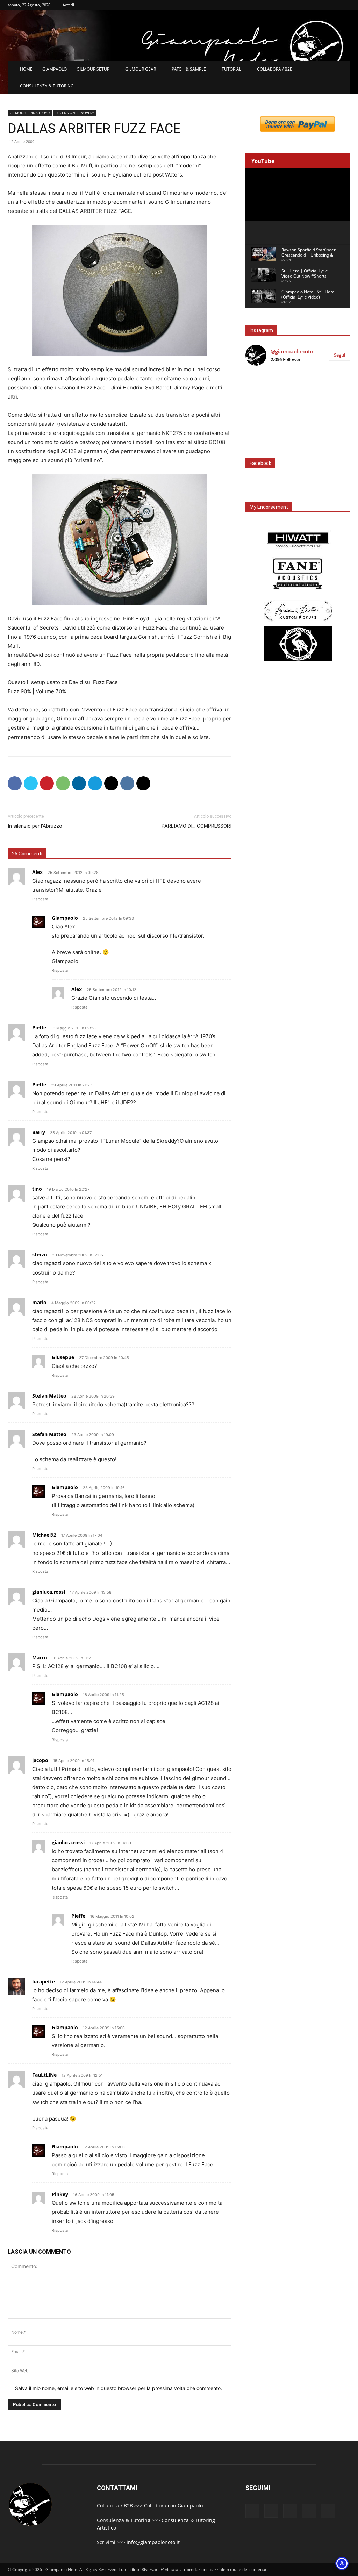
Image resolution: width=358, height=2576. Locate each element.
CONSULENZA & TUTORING (47, 86)
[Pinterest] (47, 783)
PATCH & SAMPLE (189, 69)
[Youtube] (328, 2511)
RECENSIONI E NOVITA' (75, 113)
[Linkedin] (79, 783)
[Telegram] (95, 783)
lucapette (44, 1982)
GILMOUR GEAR (141, 69)
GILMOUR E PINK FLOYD (30, 113)
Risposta (40, 899)
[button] (342, 70)
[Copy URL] (143, 783)
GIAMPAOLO (55, 69)
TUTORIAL (231, 69)
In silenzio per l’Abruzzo (35, 826)
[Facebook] (15, 783)
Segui (339, 355)
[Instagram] (271, 2511)
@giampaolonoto (292, 351)
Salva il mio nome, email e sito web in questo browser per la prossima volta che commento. (119, 2388)
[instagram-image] (263, 389)
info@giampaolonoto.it (153, 2542)
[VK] (127, 783)
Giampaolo (65, 918)
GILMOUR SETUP (93, 69)
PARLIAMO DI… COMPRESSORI (196, 826)
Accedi (68, 5)
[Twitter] (31, 783)
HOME (26, 69)
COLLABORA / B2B (275, 69)
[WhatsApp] (63, 783)
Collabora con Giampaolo (173, 2506)
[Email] (111, 783)
